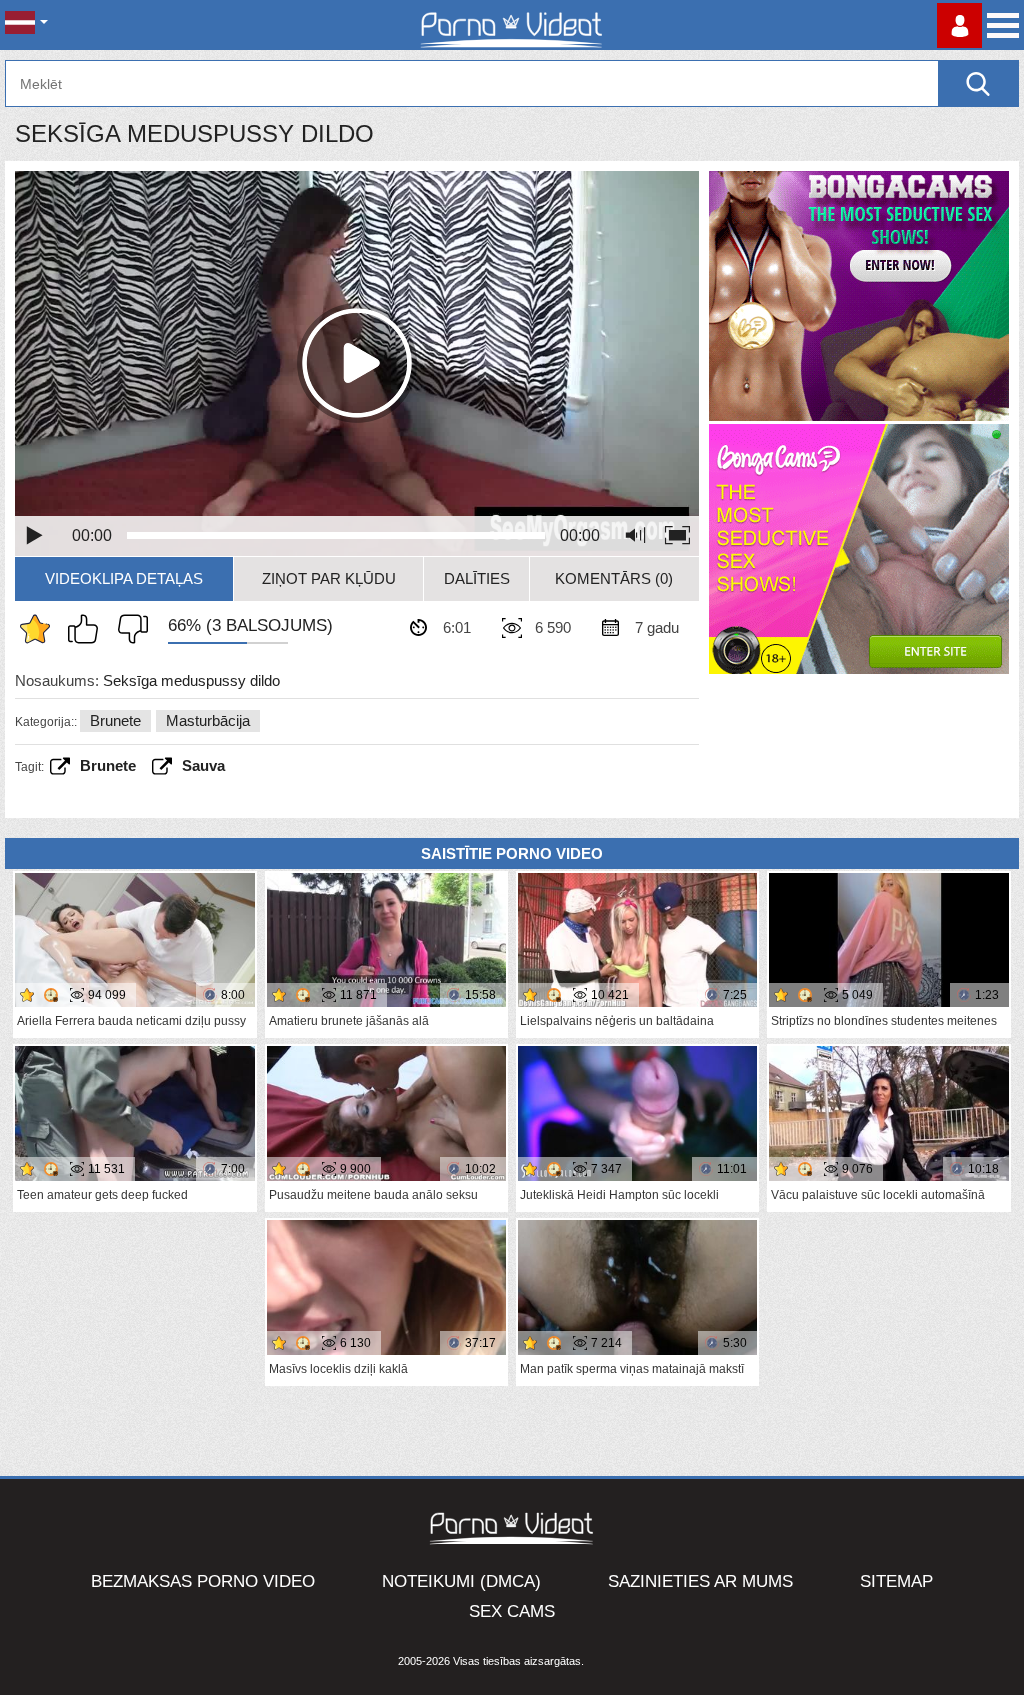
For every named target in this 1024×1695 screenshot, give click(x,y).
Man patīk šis (88, 629)
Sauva (203, 765)
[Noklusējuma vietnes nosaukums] (512, 25)
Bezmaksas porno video (203, 1581)
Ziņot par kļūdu (329, 578)
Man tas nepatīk (128, 629)
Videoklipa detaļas (124, 578)
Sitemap (896, 1581)
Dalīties (477, 578)
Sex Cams (512, 1611)
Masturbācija (208, 720)
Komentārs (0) (614, 578)
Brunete (115, 720)
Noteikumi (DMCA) (461, 1581)
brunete (108, 765)
